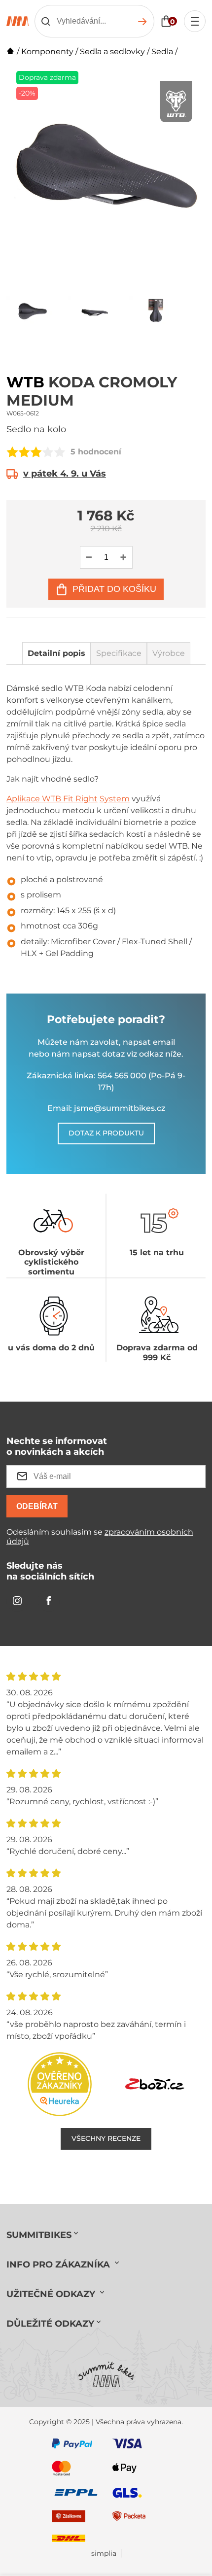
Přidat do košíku (114, 589)
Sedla (162, 52)
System (115, 799)
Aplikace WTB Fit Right (52, 799)
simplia (104, 2554)
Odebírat (37, 1506)
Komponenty (47, 52)
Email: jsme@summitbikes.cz (106, 1108)
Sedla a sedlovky (112, 52)
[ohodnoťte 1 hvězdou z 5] (12, 452)
